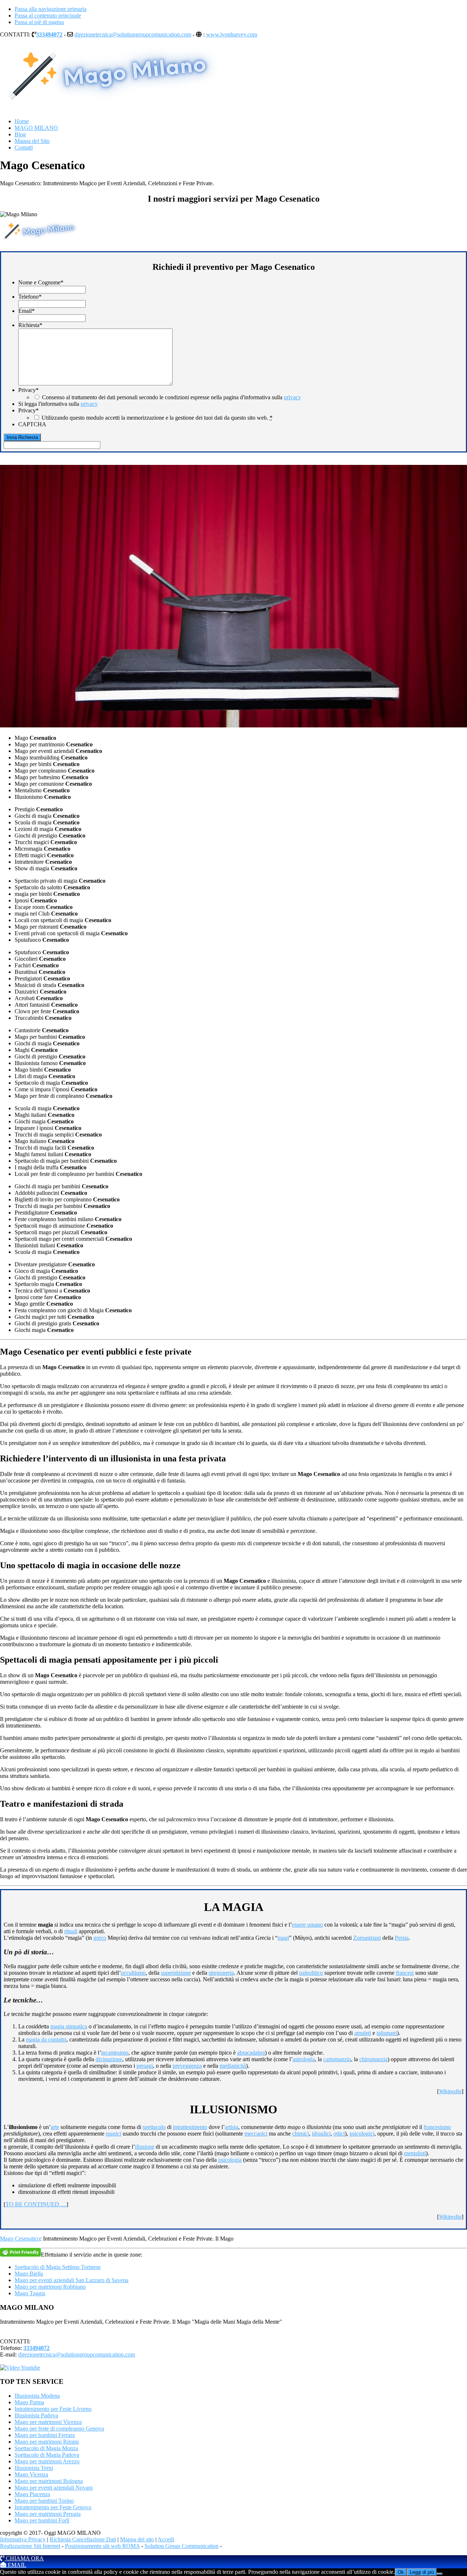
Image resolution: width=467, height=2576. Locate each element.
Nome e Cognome (41, 282)
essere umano (307, 1925)
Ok (401, 2572)
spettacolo (154, 2127)
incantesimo (115, 2053)
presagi (145, 2066)
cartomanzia (337, 2059)
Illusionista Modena (37, 2396)
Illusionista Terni (34, 2468)
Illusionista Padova (36, 2415)
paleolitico (311, 1973)
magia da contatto (46, 2039)
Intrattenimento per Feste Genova (53, 2507)
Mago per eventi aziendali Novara (54, 2488)
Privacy (28, 390)
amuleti (363, 2033)
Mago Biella (29, 2274)
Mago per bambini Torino (44, 2501)
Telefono (30, 297)
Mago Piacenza (32, 2494)
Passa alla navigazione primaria (51, 9)
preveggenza (187, 2066)
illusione (145, 2147)
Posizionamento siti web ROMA (102, 2546)
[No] (440, 2574)
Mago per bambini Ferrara (45, 2435)
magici (113, 2134)
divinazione (109, 2059)
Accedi (166, 2539)
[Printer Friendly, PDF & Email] (20, 2252)
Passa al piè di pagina (39, 22)
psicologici (362, 2134)
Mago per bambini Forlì (42, 2520)
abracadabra (251, 2053)
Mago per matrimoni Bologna (49, 2481)
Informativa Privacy (23, 2539)
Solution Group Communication (182, 2546)
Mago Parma (29, 2402)
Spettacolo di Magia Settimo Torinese (58, 2267)
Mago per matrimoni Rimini (47, 2442)
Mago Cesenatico (20, 2239)
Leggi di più (422, 2572)
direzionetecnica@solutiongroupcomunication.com (133, 34)
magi (283, 1938)
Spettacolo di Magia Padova (47, 2455)
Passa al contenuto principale (48, 15)
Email (26, 311)
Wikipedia (450, 2091)
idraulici (321, 2134)
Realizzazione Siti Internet (30, 2546)
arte (55, 2127)
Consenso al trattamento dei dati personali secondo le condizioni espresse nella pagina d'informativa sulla (171, 397)
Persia (402, 1938)
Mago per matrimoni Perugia (48, 2514)
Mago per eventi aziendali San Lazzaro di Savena (72, 2280)
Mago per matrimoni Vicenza (48, 2422)
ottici (339, 2134)
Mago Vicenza (31, 2474)
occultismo (133, 1973)
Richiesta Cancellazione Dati (83, 2539)
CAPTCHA (32, 424)
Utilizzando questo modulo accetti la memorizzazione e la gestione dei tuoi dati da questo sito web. (157, 418)
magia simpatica (69, 2026)
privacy (292, 397)
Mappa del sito (137, 2539)
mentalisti (415, 2153)
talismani (387, 2033)
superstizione (176, 1973)
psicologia (230, 2160)
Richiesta (30, 325)
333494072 (49, 34)
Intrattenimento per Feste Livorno (53, 2409)
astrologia (304, 2059)
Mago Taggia (30, 2293)
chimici (301, 2134)
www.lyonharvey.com (232, 34)
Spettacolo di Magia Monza (46, 2448)
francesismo (437, 2127)
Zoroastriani (367, 1938)
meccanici (256, 2134)
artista (231, 2127)
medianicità (233, 2066)
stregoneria (221, 1973)
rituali (71, 1931)
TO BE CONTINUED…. (36, 2204)
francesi (405, 1973)
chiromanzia (373, 2059)
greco (100, 1938)
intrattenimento (190, 2127)
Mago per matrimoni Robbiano (50, 2287)
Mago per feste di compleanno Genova (59, 2429)
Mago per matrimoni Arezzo (47, 2461)
